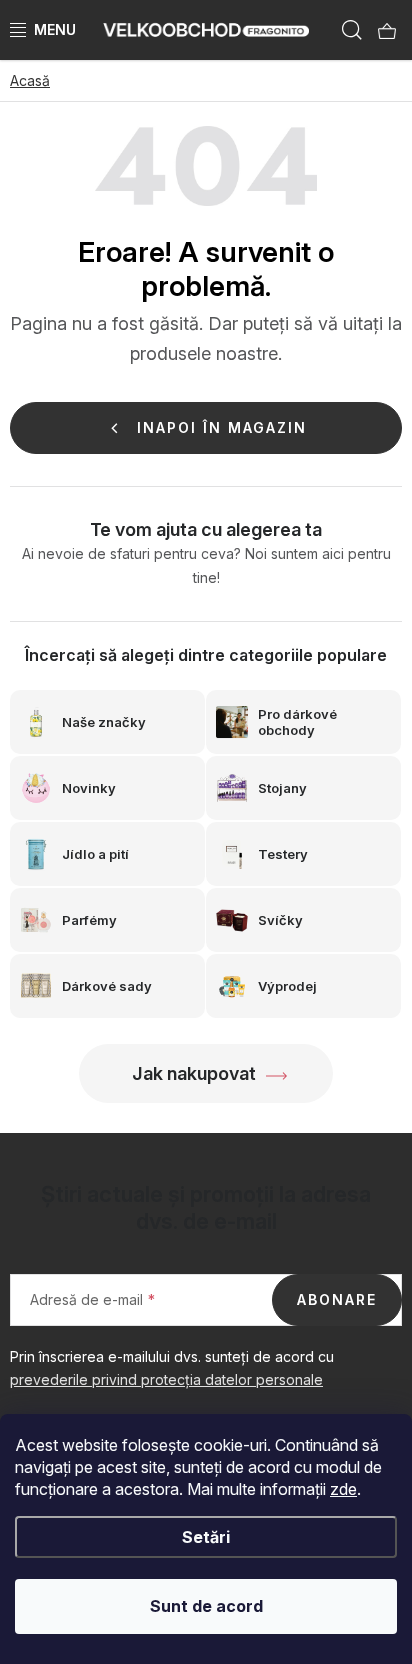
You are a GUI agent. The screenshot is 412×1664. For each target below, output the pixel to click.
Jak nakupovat (194, 1073)
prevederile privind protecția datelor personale (166, 1379)
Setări (206, 1537)
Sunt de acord (206, 1606)
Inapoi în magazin (222, 427)
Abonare (337, 1299)
